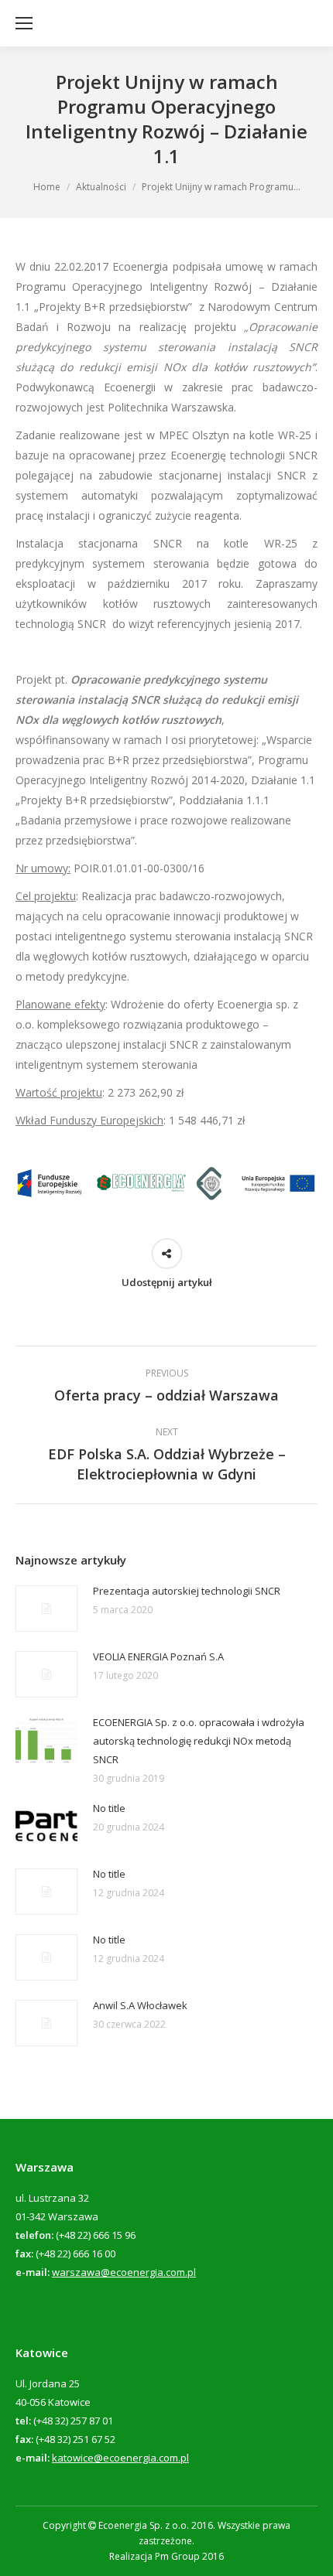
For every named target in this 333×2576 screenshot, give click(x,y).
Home (47, 187)
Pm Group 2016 (189, 2556)
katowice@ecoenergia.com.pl (120, 2458)
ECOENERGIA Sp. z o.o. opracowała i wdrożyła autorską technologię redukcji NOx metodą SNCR (199, 1741)
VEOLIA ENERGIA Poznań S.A (158, 1656)
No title (109, 1808)
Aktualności (101, 187)
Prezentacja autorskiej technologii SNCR (187, 1591)
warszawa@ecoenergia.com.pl (124, 2272)
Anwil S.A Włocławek (140, 2005)
